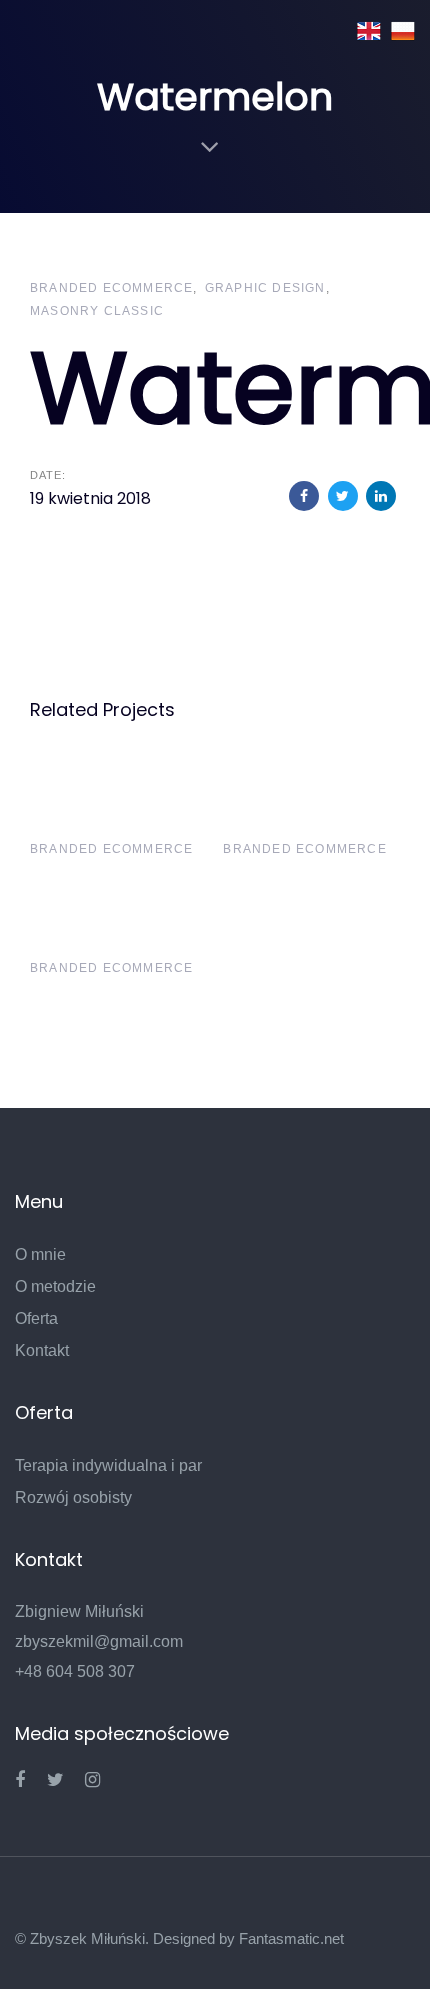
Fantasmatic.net (291, 1938)
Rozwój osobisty (73, 1497)
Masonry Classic (97, 311)
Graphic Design (265, 288)
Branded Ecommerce (111, 288)
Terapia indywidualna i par (108, 1465)
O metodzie (55, 1286)
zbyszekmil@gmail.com (99, 1641)
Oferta (36, 1318)
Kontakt (42, 1350)
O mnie (40, 1254)
